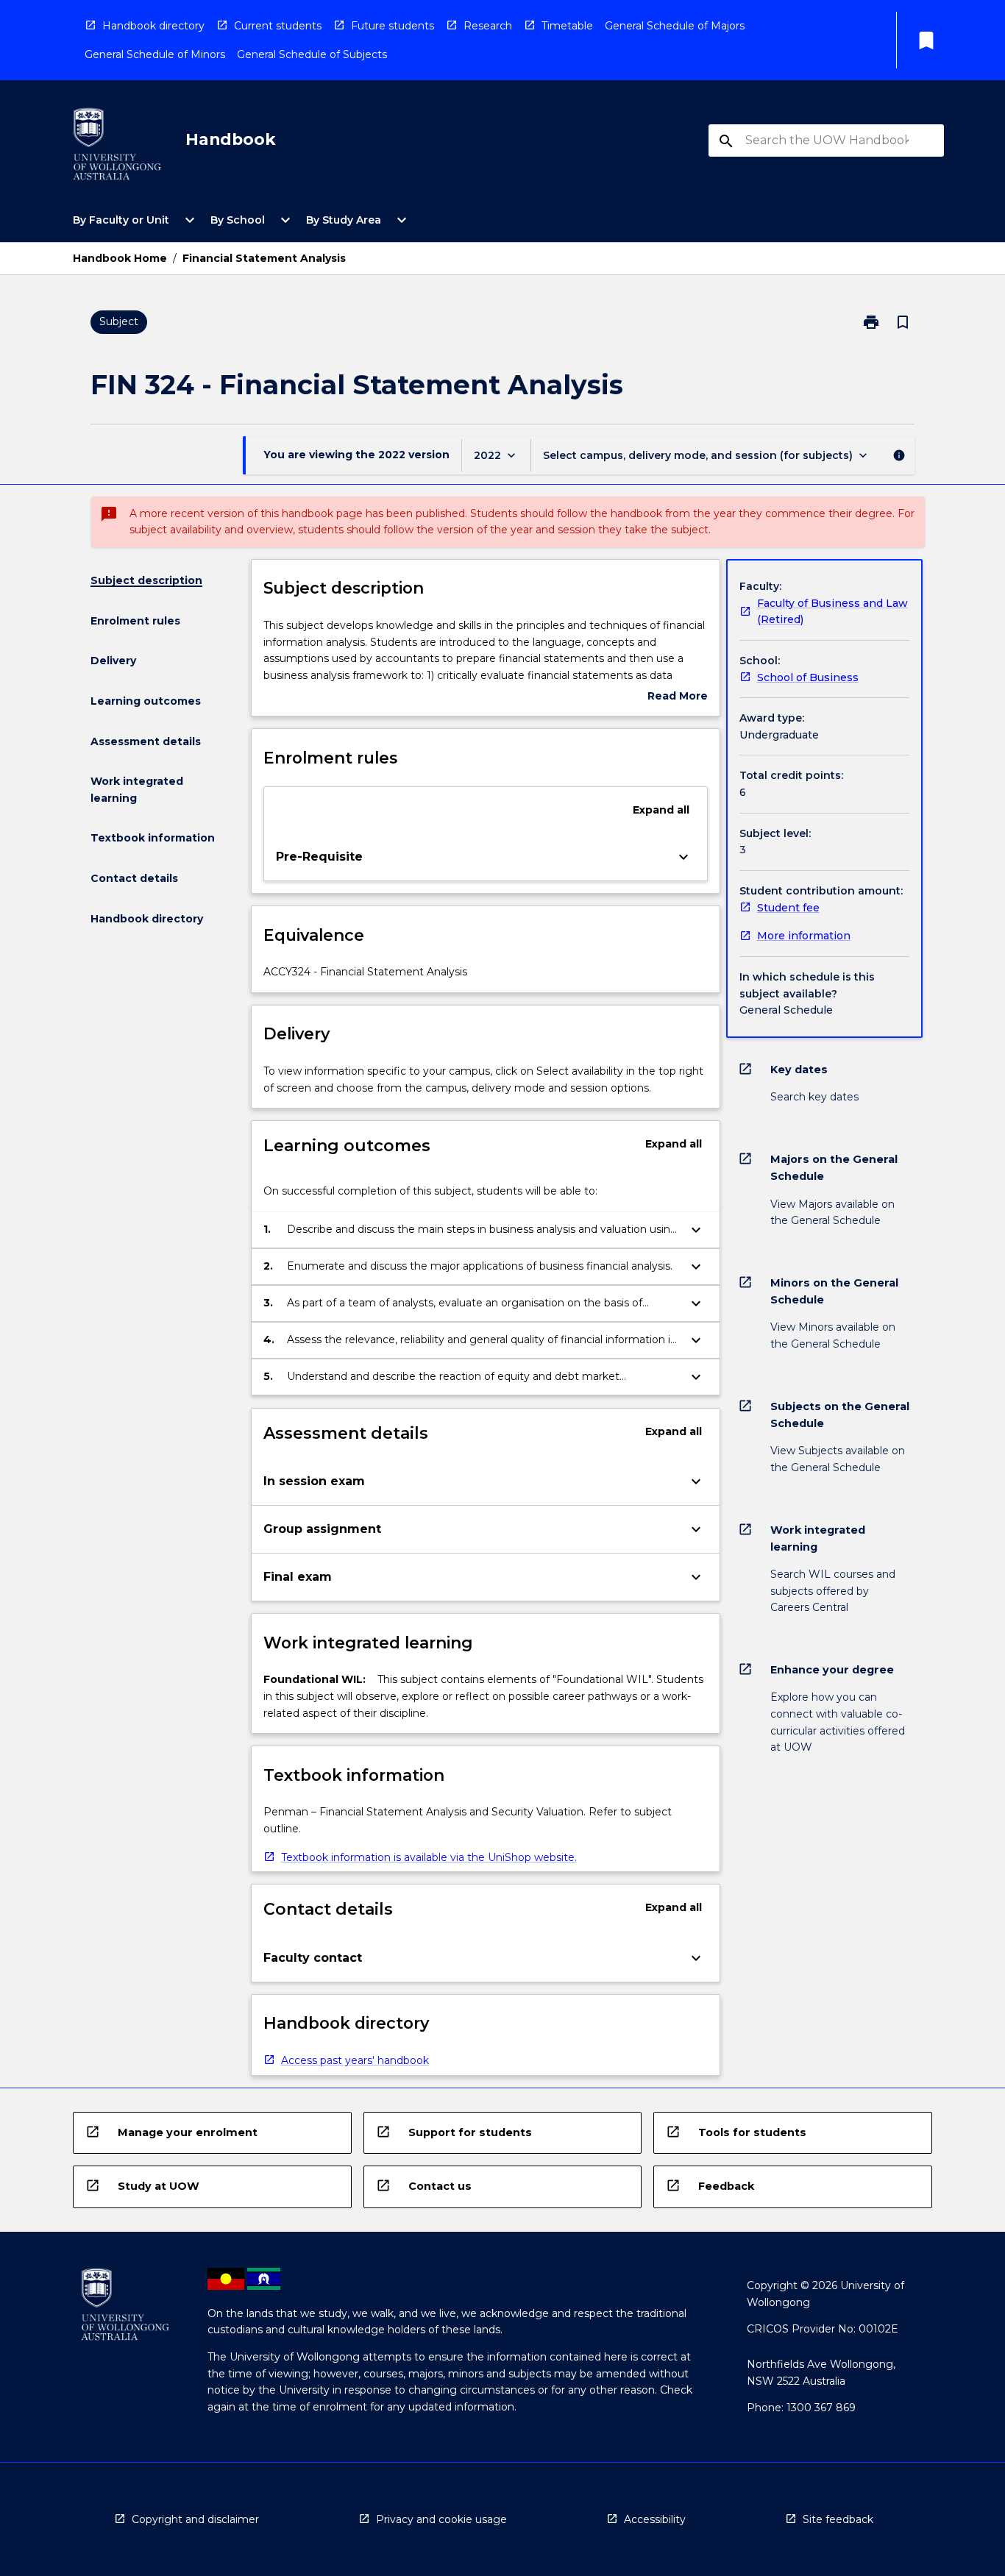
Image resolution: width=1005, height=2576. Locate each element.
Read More (678, 697)
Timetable (567, 26)
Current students (278, 26)
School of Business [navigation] (808, 677)
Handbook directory (153, 26)
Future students (393, 26)
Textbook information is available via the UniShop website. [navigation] (429, 1857)
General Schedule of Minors (155, 54)
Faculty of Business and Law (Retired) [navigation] (832, 612)
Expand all (661, 810)
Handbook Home (120, 258)
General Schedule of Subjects (312, 54)
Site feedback (838, 2519)
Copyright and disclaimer (195, 2519)
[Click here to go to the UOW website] (117, 147)
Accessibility (655, 2519)
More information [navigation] (804, 936)
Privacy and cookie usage (441, 2519)
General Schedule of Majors (675, 26)
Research (488, 26)
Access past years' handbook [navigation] (355, 2060)
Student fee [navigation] (788, 908)
